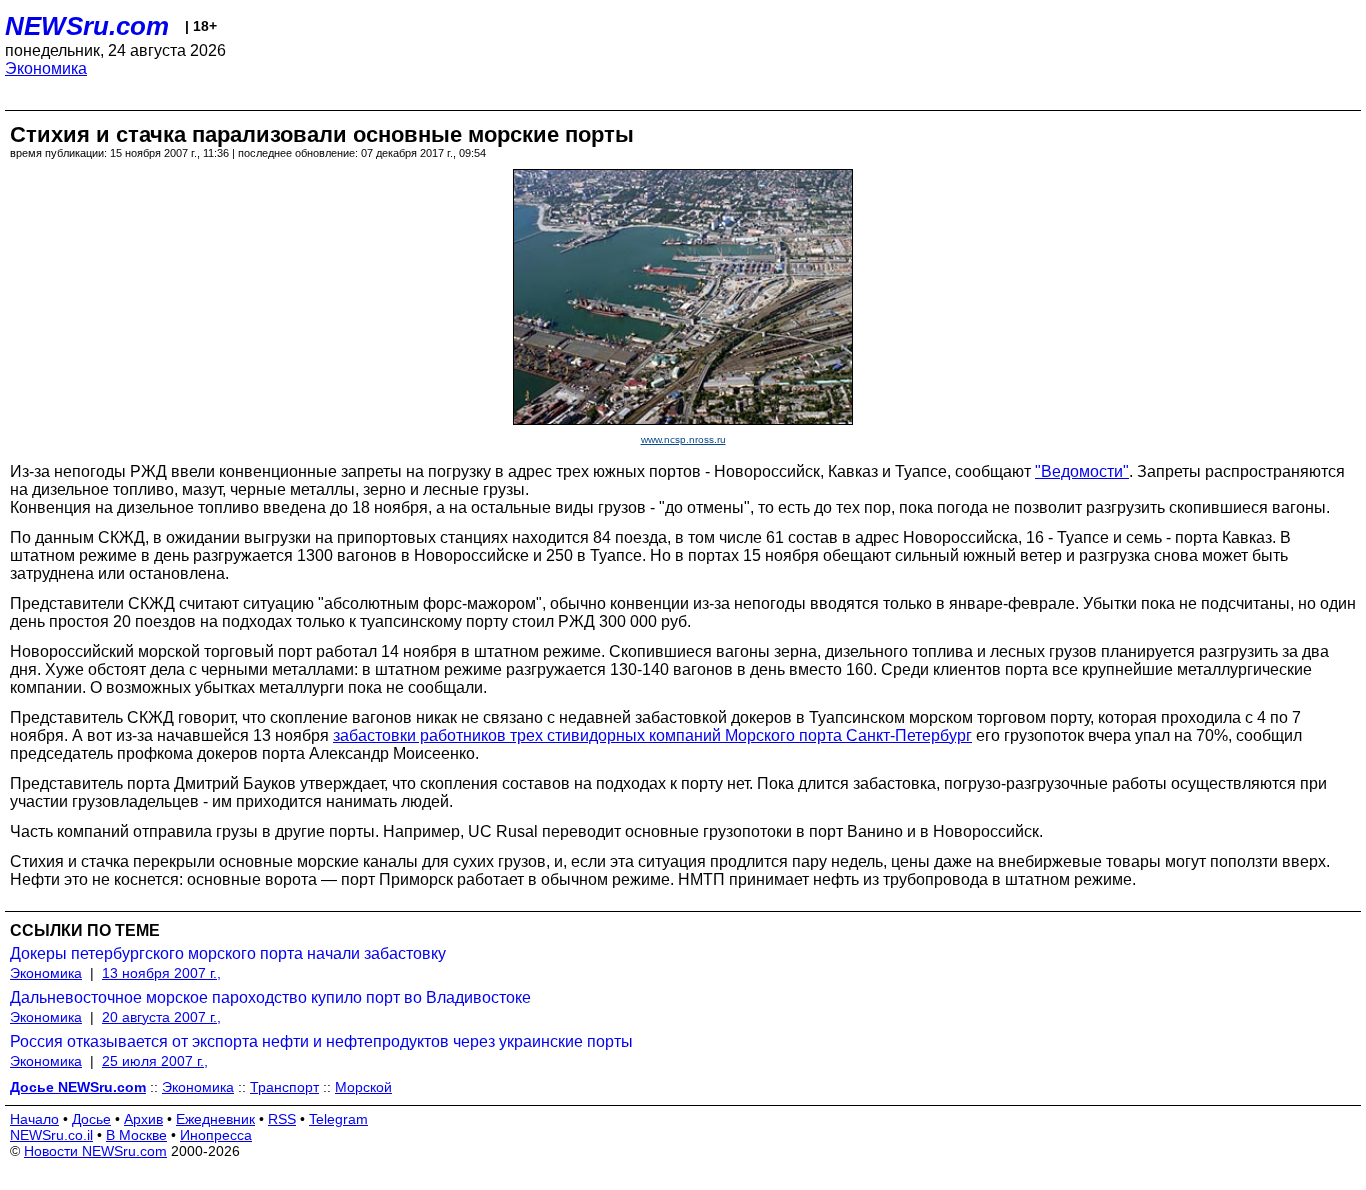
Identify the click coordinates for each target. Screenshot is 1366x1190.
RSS (282, 1119)
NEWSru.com (87, 26)
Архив (143, 1119)
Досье (91, 1119)
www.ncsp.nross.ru (683, 439)
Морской (363, 1087)
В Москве (136, 1135)
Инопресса (216, 1135)
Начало (34, 1119)
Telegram (338, 1119)
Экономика (46, 68)
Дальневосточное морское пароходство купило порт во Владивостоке (270, 997)
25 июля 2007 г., (155, 1061)
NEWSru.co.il (51, 1135)
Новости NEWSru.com (95, 1151)
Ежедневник (215, 1119)
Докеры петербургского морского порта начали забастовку (228, 953)
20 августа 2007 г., (161, 1017)
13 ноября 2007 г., (161, 973)
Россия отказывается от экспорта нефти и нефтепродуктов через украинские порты (321, 1041)
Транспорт (284, 1087)
